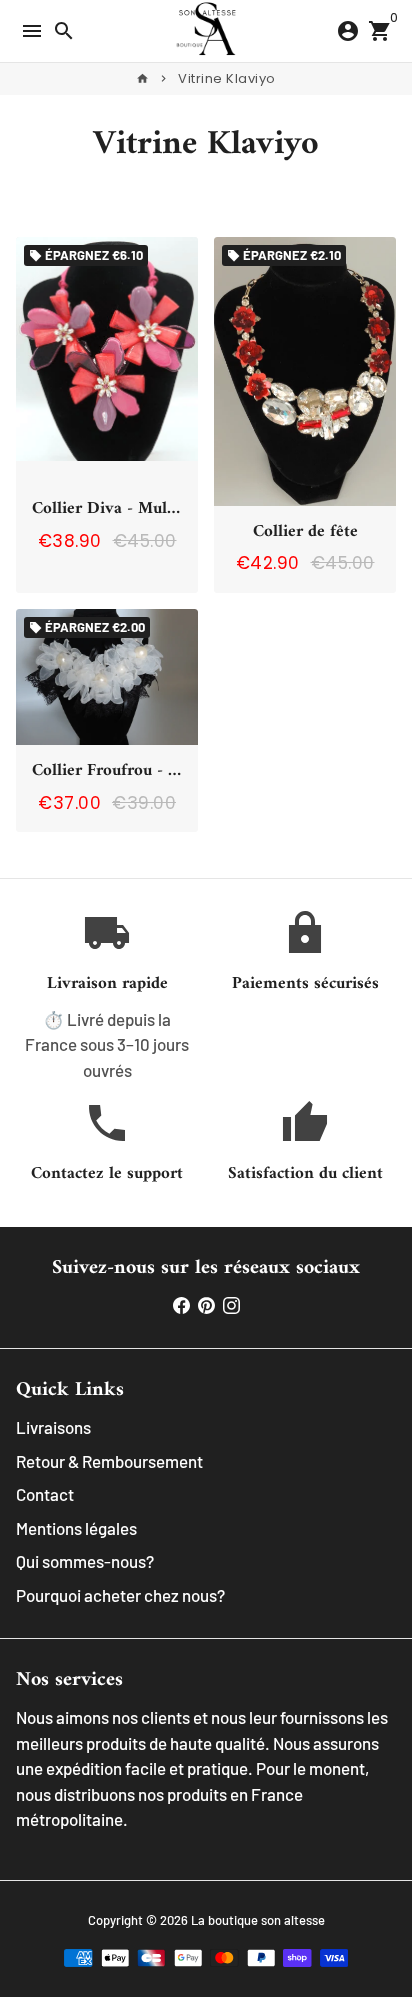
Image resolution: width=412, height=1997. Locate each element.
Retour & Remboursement (109, 1461)
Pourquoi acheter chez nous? (120, 1595)
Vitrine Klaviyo (227, 78)
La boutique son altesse (258, 1920)
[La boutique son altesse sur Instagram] (231, 1305)
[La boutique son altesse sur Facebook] (181, 1305)
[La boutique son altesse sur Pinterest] (206, 1305)
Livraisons (53, 1427)
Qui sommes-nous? (85, 1561)
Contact (45, 1494)
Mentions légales (76, 1528)
